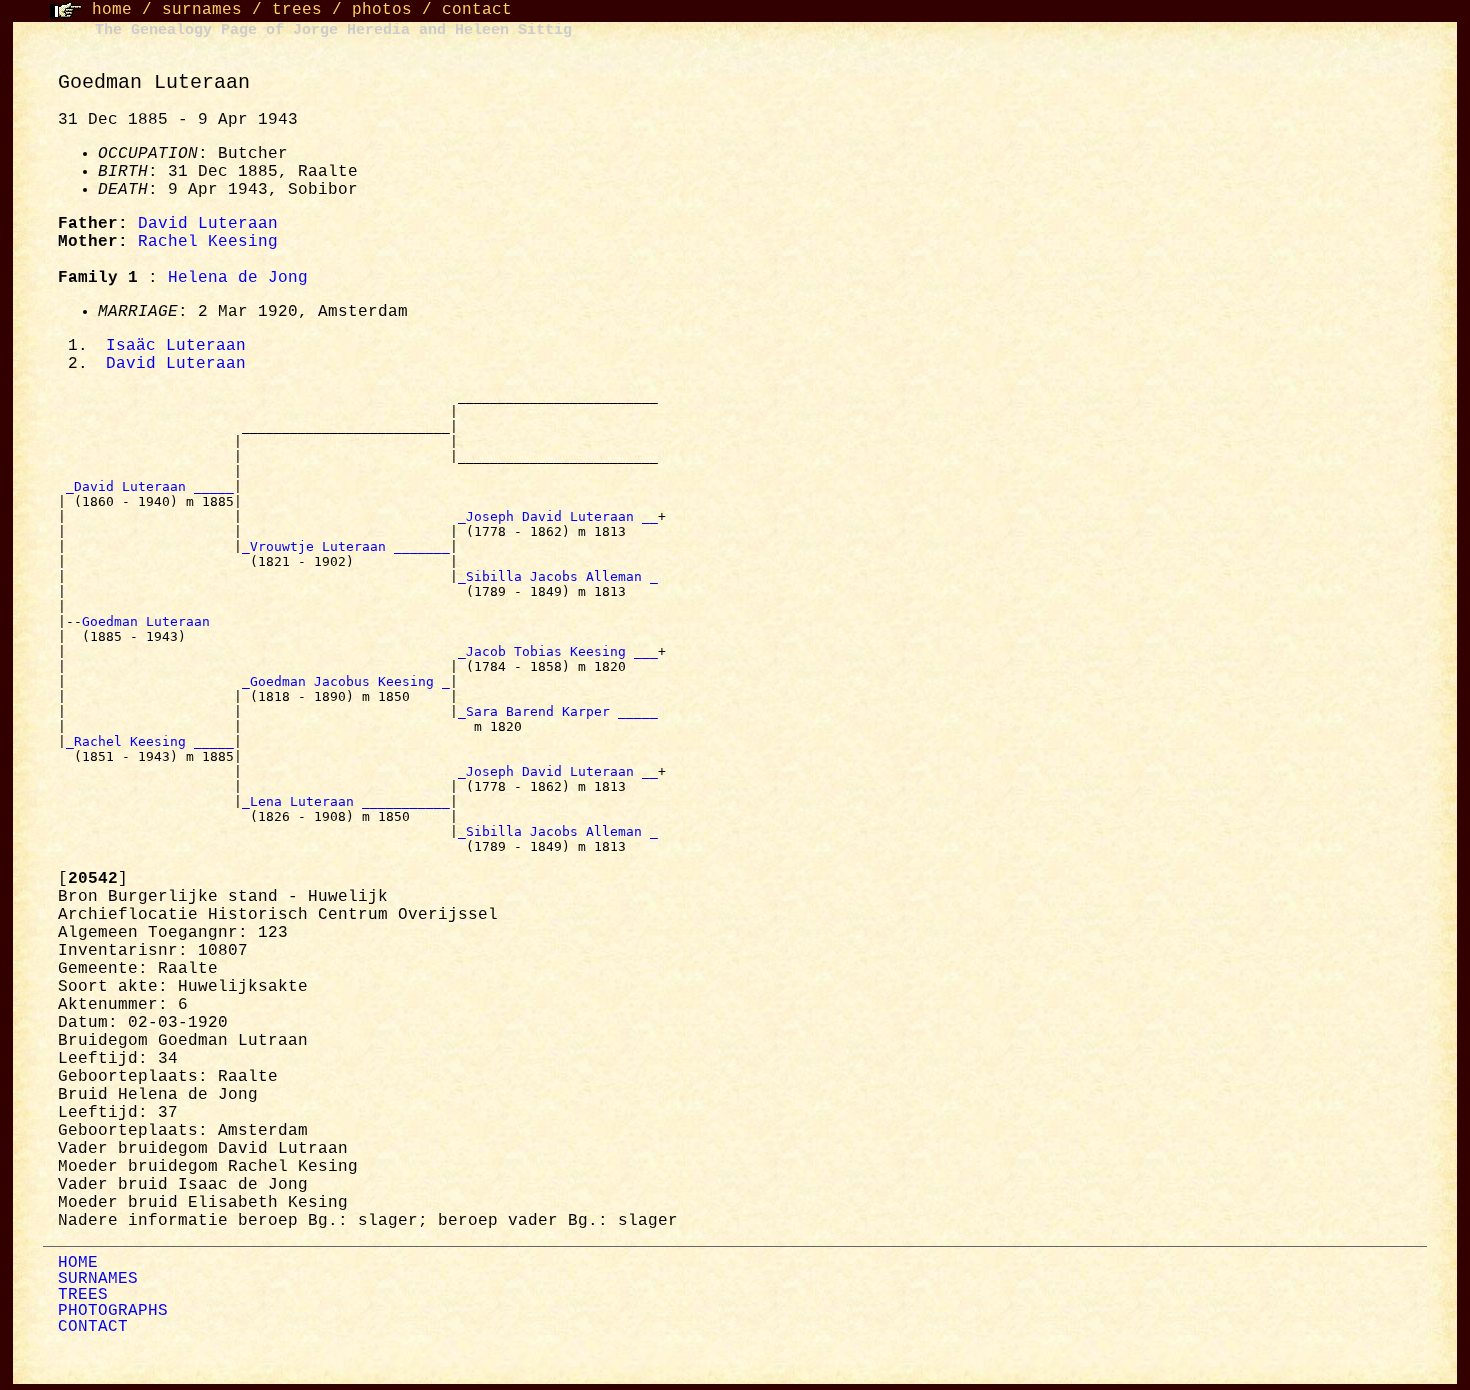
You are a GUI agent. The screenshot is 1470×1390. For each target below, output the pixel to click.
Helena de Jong (238, 278)
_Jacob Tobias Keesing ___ (558, 651)
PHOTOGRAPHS (113, 1311)
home (112, 10)
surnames (202, 10)
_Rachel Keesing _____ (150, 741)
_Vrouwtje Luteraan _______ (346, 546)
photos (382, 10)
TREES (83, 1295)
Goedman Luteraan (150, 621)
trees (297, 10)
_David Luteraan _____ (150, 486)
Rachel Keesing (208, 242)
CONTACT (93, 1327)
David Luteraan (208, 224)
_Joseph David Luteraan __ (558, 516)
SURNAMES (98, 1279)
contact (477, 10)
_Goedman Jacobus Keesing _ (346, 681)
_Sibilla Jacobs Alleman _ (558, 576)
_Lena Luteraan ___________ (346, 801)
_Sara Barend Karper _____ (558, 711)
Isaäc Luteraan (176, 346)
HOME (78, 1263)
